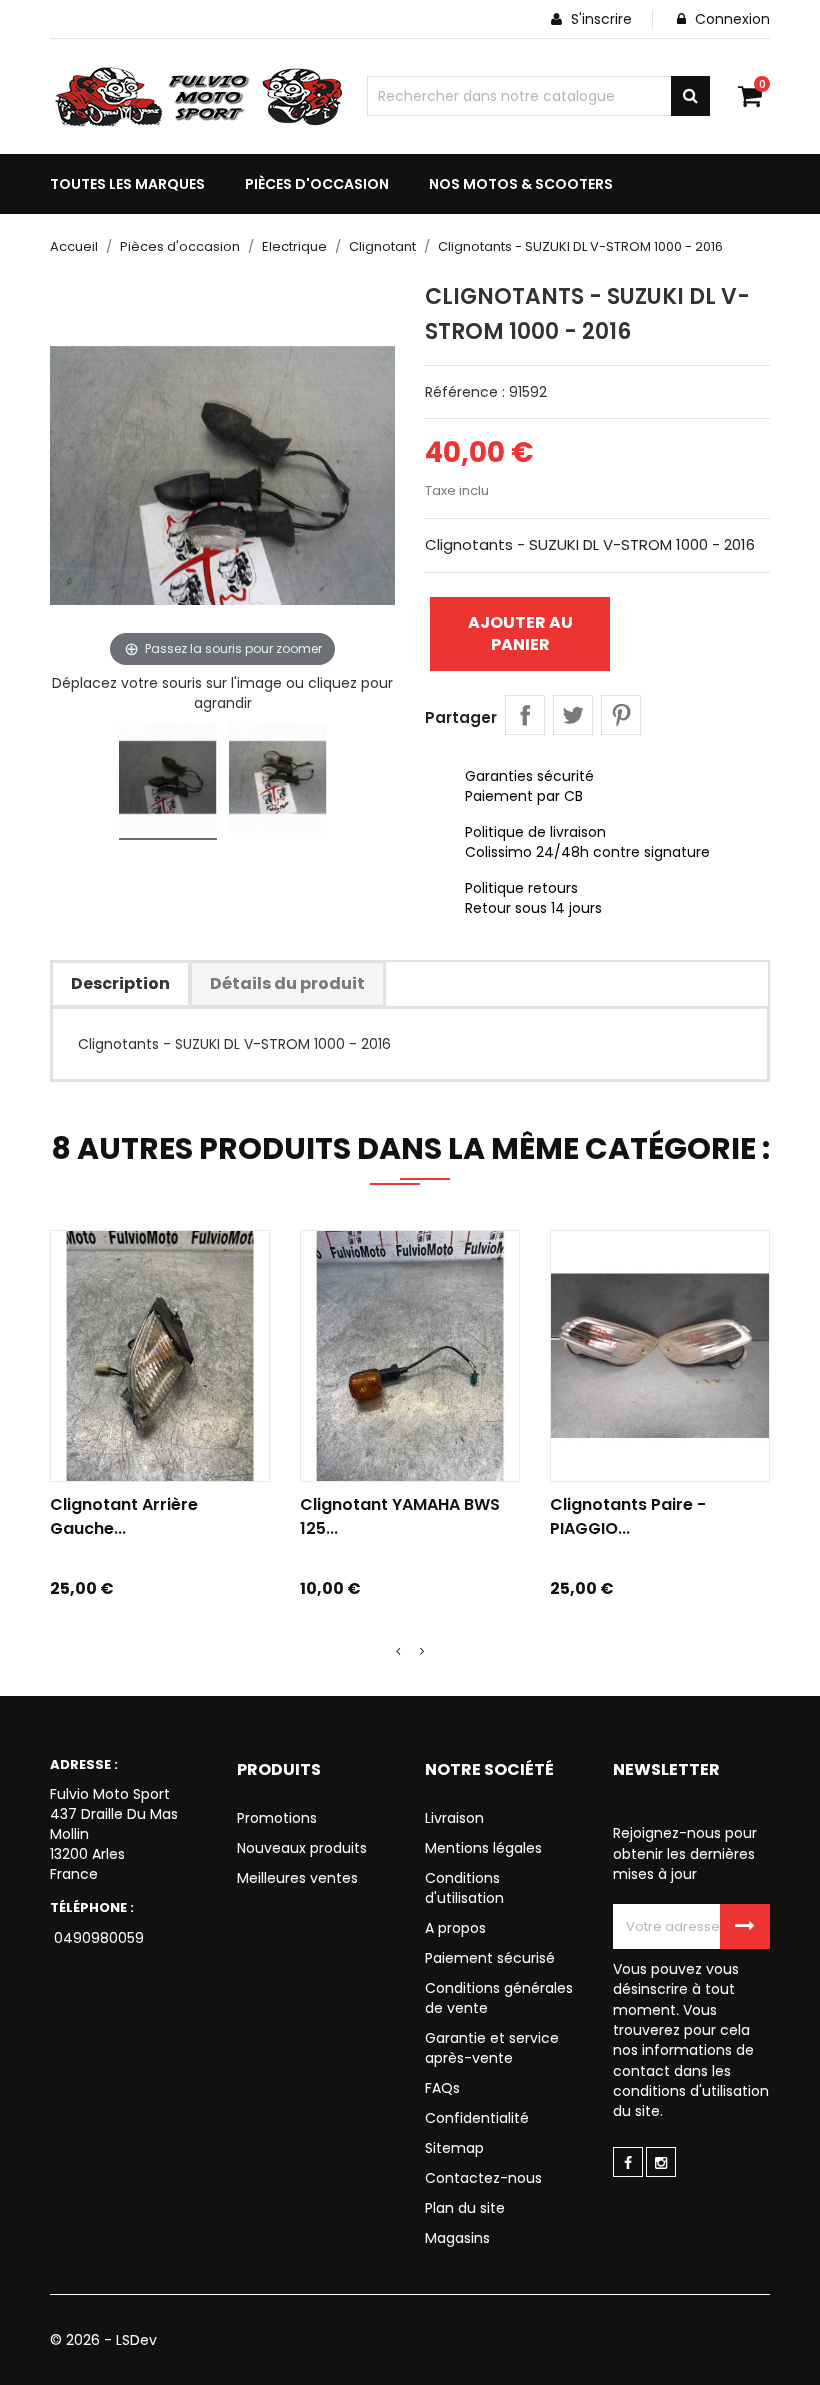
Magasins (457, 2238)
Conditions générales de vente (499, 1998)
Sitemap (454, 2148)
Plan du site (465, 2208)
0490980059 (97, 1938)
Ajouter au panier (520, 633)
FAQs (442, 2088)
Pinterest (621, 715)
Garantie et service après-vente (492, 2048)
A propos (455, 1928)
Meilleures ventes (297, 1878)
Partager (525, 715)
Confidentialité (477, 2118)
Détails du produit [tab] (287, 983)
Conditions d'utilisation (464, 1888)
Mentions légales (483, 1848)
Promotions (277, 1818)
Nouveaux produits (302, 1848)
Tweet (573, 715)
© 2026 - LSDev (103, 2340)
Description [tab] (120, 983)
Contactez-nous (483, 2178)
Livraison (454, 1818)
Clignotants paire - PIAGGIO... (628, 1516)
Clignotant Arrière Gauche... (124, 1516)
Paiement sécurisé (490, 1958)
